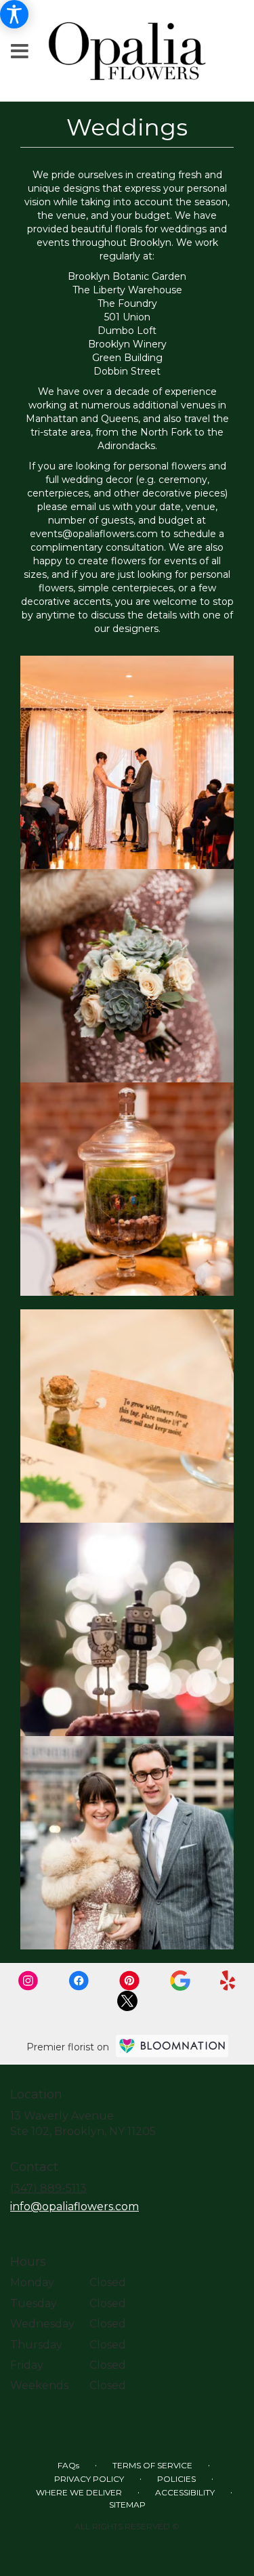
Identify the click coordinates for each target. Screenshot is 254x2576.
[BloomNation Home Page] (172, 2046)
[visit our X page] (127, 2000)
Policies (176, 2479)
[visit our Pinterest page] (131, 1980)
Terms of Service (152, 2465)
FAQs (68, 2465)
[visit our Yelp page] (228, 1980)
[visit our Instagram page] (30, 1980)
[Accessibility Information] (14, 14)
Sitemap (127, 2505)
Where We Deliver (79, 2492)
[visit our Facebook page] (80, 1980)
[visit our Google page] (182, 1980)
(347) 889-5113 (48, 2188)
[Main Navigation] (20, 52)
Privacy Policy (89, 2479)
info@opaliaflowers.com (75, 2207)
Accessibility (185, 2492)
